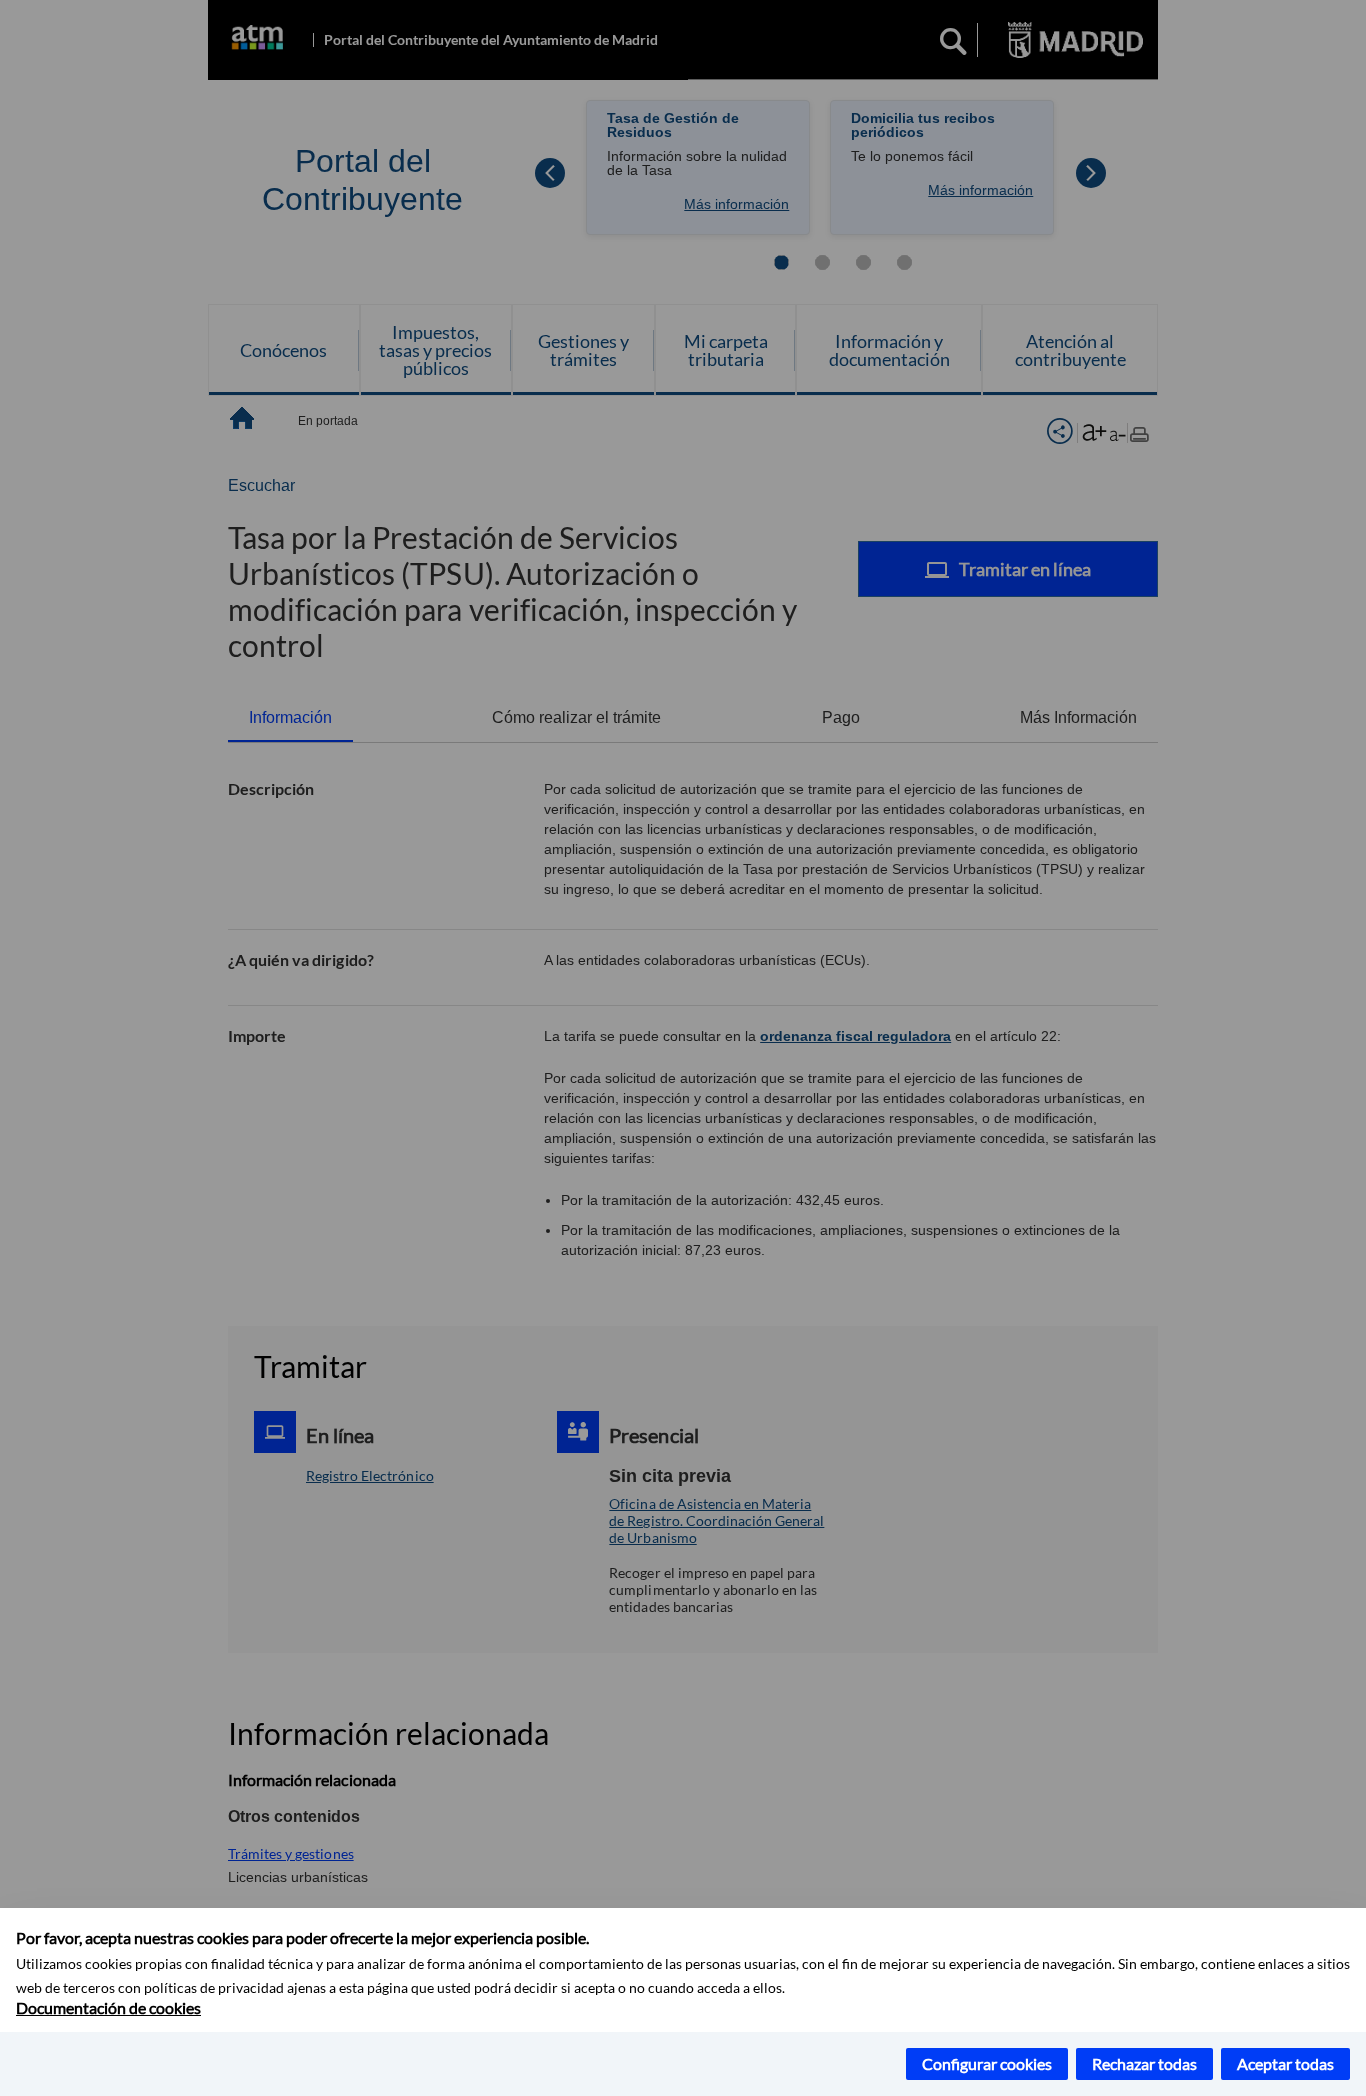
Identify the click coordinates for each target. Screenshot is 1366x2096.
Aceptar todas (1285, 2063)
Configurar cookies (987, 2063)
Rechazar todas (1144, 2063)
